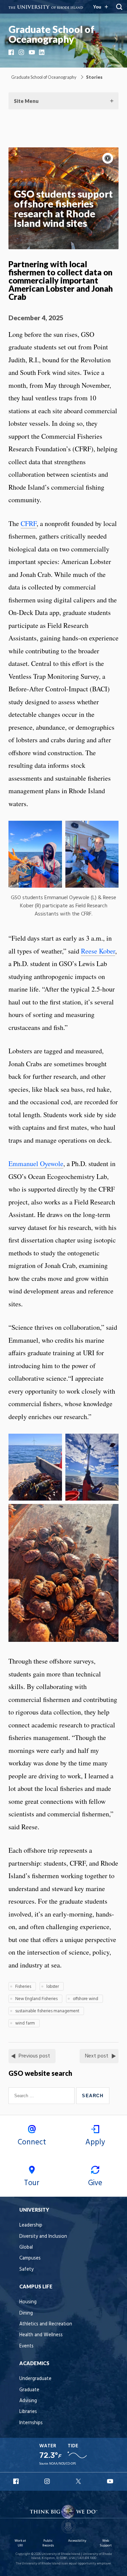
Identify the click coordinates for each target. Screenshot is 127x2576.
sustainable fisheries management (47, 2011)
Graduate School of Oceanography (51, 34)
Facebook (12, 52)
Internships (31, 2423)
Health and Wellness (41, 2335)
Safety (26, 2270)
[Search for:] (42, 2096)
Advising (28, 2401)
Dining (26, 2313)
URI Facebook (17, 2481)
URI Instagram (48, 2481)
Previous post (34, 2056)
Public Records (48, 2543)
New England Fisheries (36, 1999)
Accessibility (77, 2541)
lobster (53, 1987)
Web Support (106, 2543)
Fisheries (23, 1987)
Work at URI (20, 2543)
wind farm (25, 2023)
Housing (28, 2302)
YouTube (32, 52)
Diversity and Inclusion (43, 2237)
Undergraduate (35, 2379)
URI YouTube (110, 2481)
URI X (79, 2481)
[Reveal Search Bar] (119, 7)
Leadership (31, 2225)
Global (26, 2247)
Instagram (22, 52)
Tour (32, 2183)
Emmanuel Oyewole (36, 1164)
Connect (32, 2142)
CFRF (29, 523)
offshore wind (86, 1999)
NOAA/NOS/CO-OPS (62, 2464)
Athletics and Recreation (46, 2324)
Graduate (29, 2390)
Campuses (30, 2258)
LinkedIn (42, 52)
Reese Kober (98, 951)
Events (26, 2346)
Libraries (28, 2412)
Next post (97, 2056)
